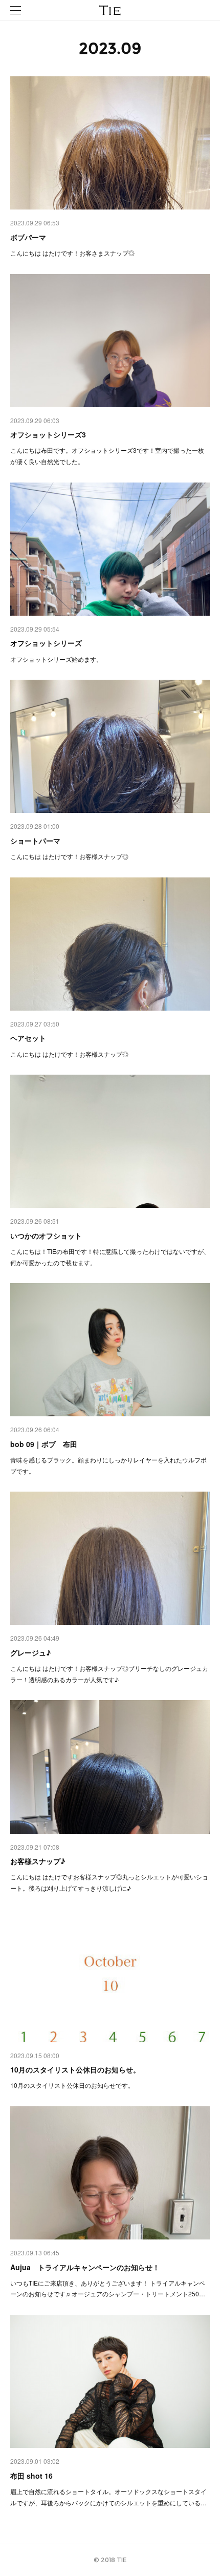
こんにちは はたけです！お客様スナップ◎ (69, 856)
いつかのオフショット (46, 1235)
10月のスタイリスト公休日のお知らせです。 (72, 2085)
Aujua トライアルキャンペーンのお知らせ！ (85, 2267)
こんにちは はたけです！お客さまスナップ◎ (72, 253)
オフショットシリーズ (46, 643)
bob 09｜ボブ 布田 (44, 1444)
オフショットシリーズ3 (48, 434)
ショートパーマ (35, 841)
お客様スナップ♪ (38, 1861)
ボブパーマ (28, 237)
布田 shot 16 (31, 2476)
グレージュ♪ (30, 1652)
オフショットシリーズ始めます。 (56, 659)
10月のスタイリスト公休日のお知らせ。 (75, 2069)
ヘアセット (28, 1038)
